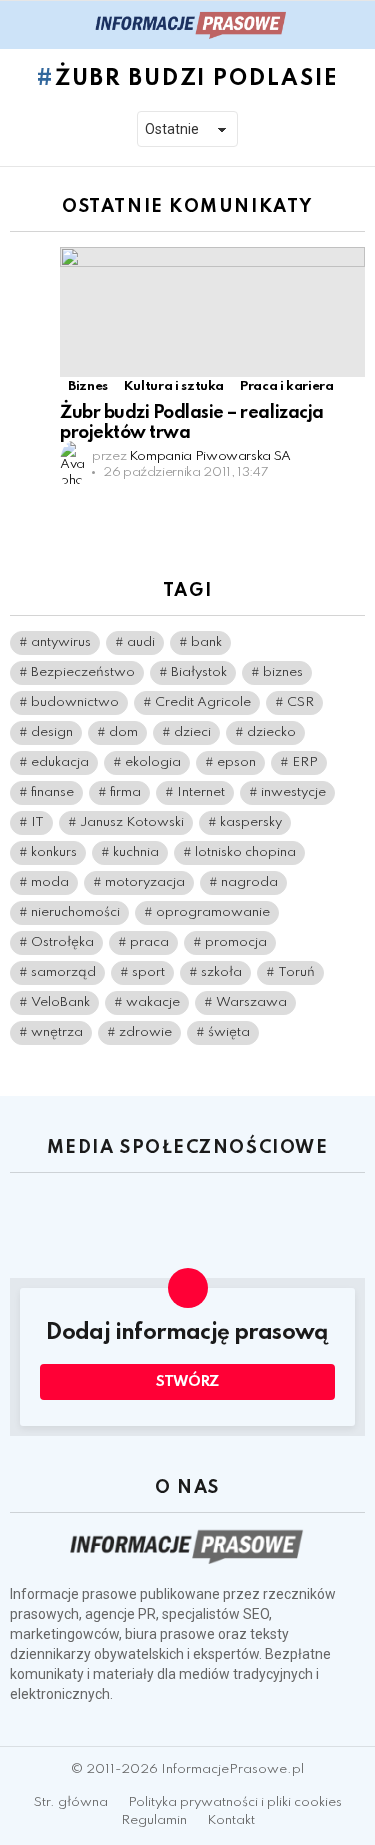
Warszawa (251, 1002)
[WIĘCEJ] (349, 503)
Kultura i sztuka (174, 386)
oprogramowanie (213, 912)
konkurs (54, 852)
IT (37, 822)
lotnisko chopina (245, 852)
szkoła (221, 972)
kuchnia (136, 852)
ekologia (153, 762)
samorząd (63, 972)
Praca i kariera (287, 386)
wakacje (153, 1002)
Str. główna (71, 1802)
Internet (201, 792)
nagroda (249, 882)
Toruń (296, 972)
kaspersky (251, 822)
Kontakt (231, 1820)
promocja (236, 942)
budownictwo (75, 702)
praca (149, 942)
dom (123, 732)
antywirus (61, 642)
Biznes (88, 386)
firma (125, 792)
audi (141, 642)
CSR (300, 702)
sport (148, 972)
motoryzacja (145, 882)
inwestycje (293, 792)
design (52, 732)
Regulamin (154, 1820)
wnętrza (57, 1032)
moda (50, 882)
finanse (52, 792)
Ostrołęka (62, 942)
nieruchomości (75, 912)
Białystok (199, 672)
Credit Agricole (203, 702)
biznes (283, 672)
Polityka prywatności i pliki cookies (235, 1802)
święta (229, 1032)
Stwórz (187, 1382)
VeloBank (60, 1002)
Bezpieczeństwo (83, 672)
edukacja (60, 762)
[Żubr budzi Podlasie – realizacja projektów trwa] (212, 312)
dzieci (192, 732)
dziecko (271, 732)
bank (206, 642)
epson (236, 762)
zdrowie (145, 1032)
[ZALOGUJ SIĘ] (353, 25)
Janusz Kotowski (132, 822)
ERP (305, 762)
